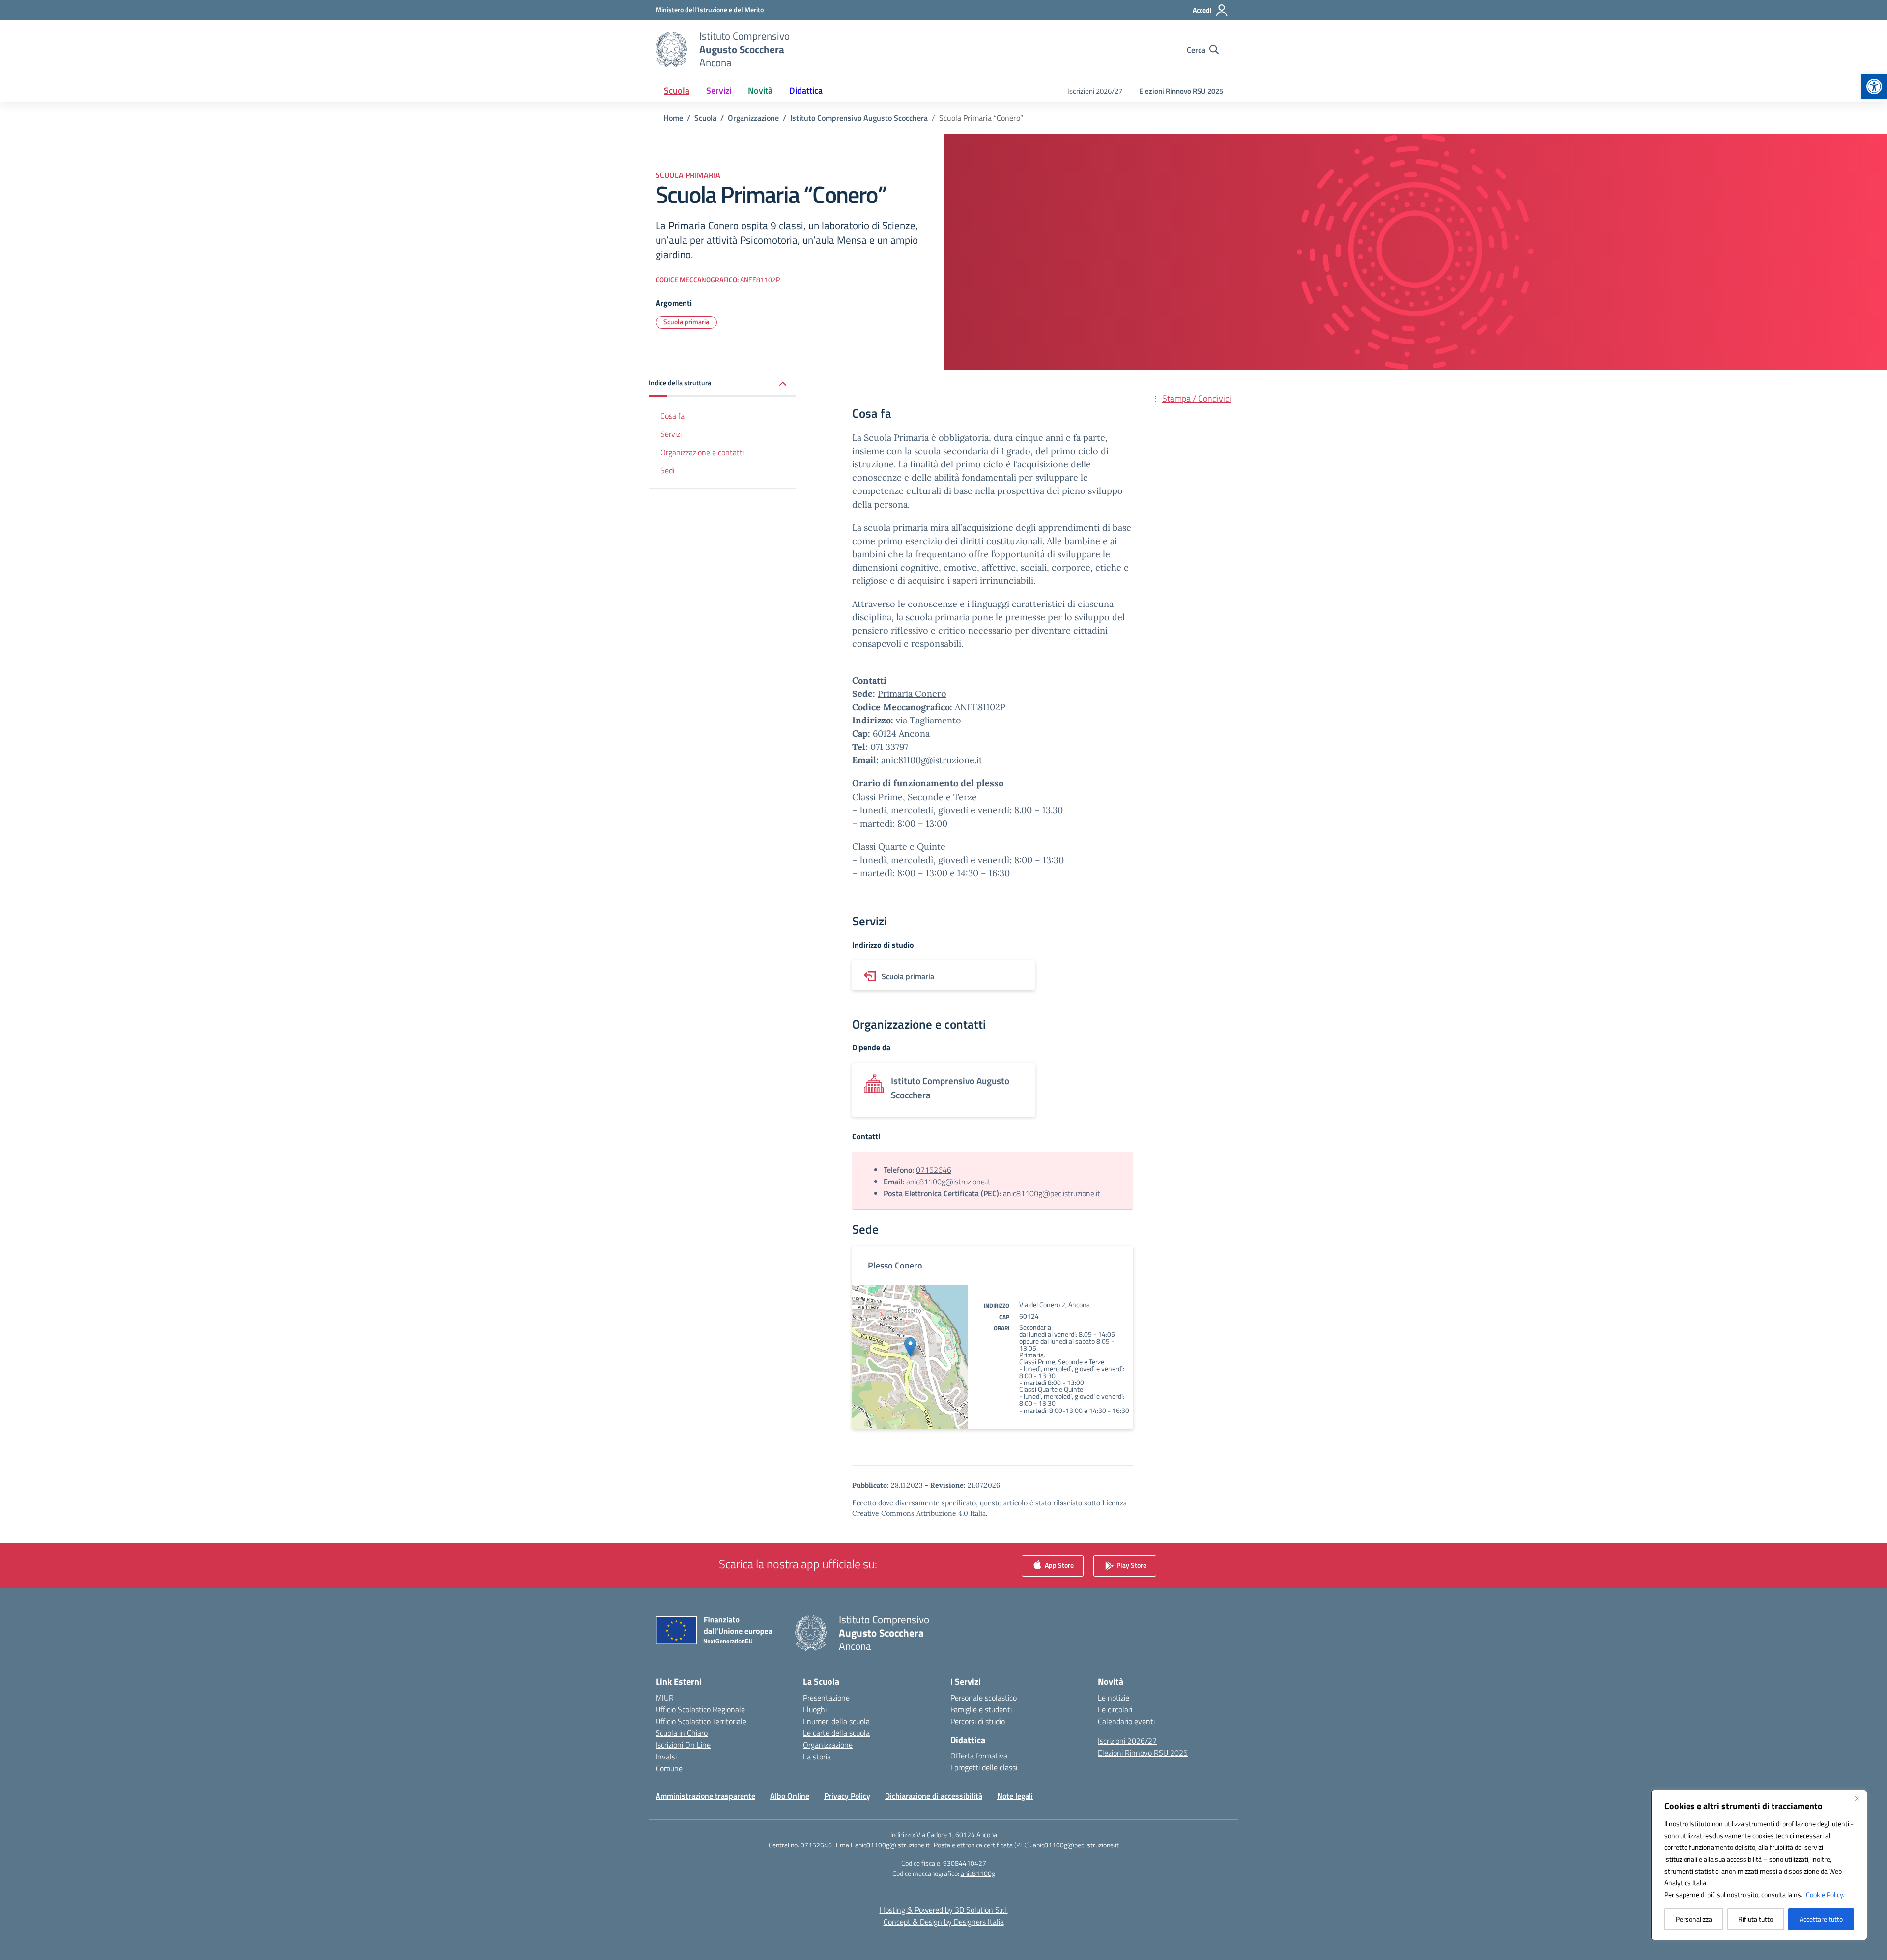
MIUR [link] (665, 1698)
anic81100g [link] (978, 1873)
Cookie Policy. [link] (1825, 1894)
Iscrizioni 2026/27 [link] (1095, 91)
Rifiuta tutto (1756, 1919)
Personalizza (1694, 1919)
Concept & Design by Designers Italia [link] (944, 1922)
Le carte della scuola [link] (836, 1733)
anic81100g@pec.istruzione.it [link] (1052, 1193)
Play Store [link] (1131, 1565)
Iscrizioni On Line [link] (683, 1745)
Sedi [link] (667, 470)
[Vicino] (1857, 1798)
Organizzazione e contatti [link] (702, 452)
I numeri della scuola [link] (836, 1721)
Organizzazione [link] (828, 1745)
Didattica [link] (806, 91)
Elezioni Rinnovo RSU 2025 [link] (1181, 91)
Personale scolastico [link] (984, 1698)
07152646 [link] (934, 1170)
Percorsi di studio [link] (978, 1721)
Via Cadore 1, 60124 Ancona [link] (957, 1834)
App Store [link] (1058, 1565)
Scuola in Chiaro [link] (682, 1733)
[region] (1759, 1865)
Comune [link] (669, 1768)
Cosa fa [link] (672, 416)
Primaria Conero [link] (912, 694)
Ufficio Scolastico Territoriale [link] (701, 1721)
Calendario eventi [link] (1126, 1721)
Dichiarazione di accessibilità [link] (934, 1796)
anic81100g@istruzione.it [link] (948, 1182)
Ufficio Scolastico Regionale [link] (700, 1709)
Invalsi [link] (666, 1757)
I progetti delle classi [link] (984, 1767)
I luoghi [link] (815, 1709)
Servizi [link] (719, 91)
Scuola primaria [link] (686, 322)
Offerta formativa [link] (979, 1756)
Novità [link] (760, 91)
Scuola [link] (677, 91)
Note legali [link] (1015, 1796)
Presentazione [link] (826, 1698)
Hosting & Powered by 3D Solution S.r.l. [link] (944, 1910)
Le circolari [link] (1115, 1709)
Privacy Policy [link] (847, 1796)
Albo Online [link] (790, 1796)
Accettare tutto (1821, 1919)
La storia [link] (817, 1757)
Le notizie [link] (1114, 1698)
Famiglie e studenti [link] (981, 1709)
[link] (1874, 86)
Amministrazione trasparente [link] (705, 1796)
